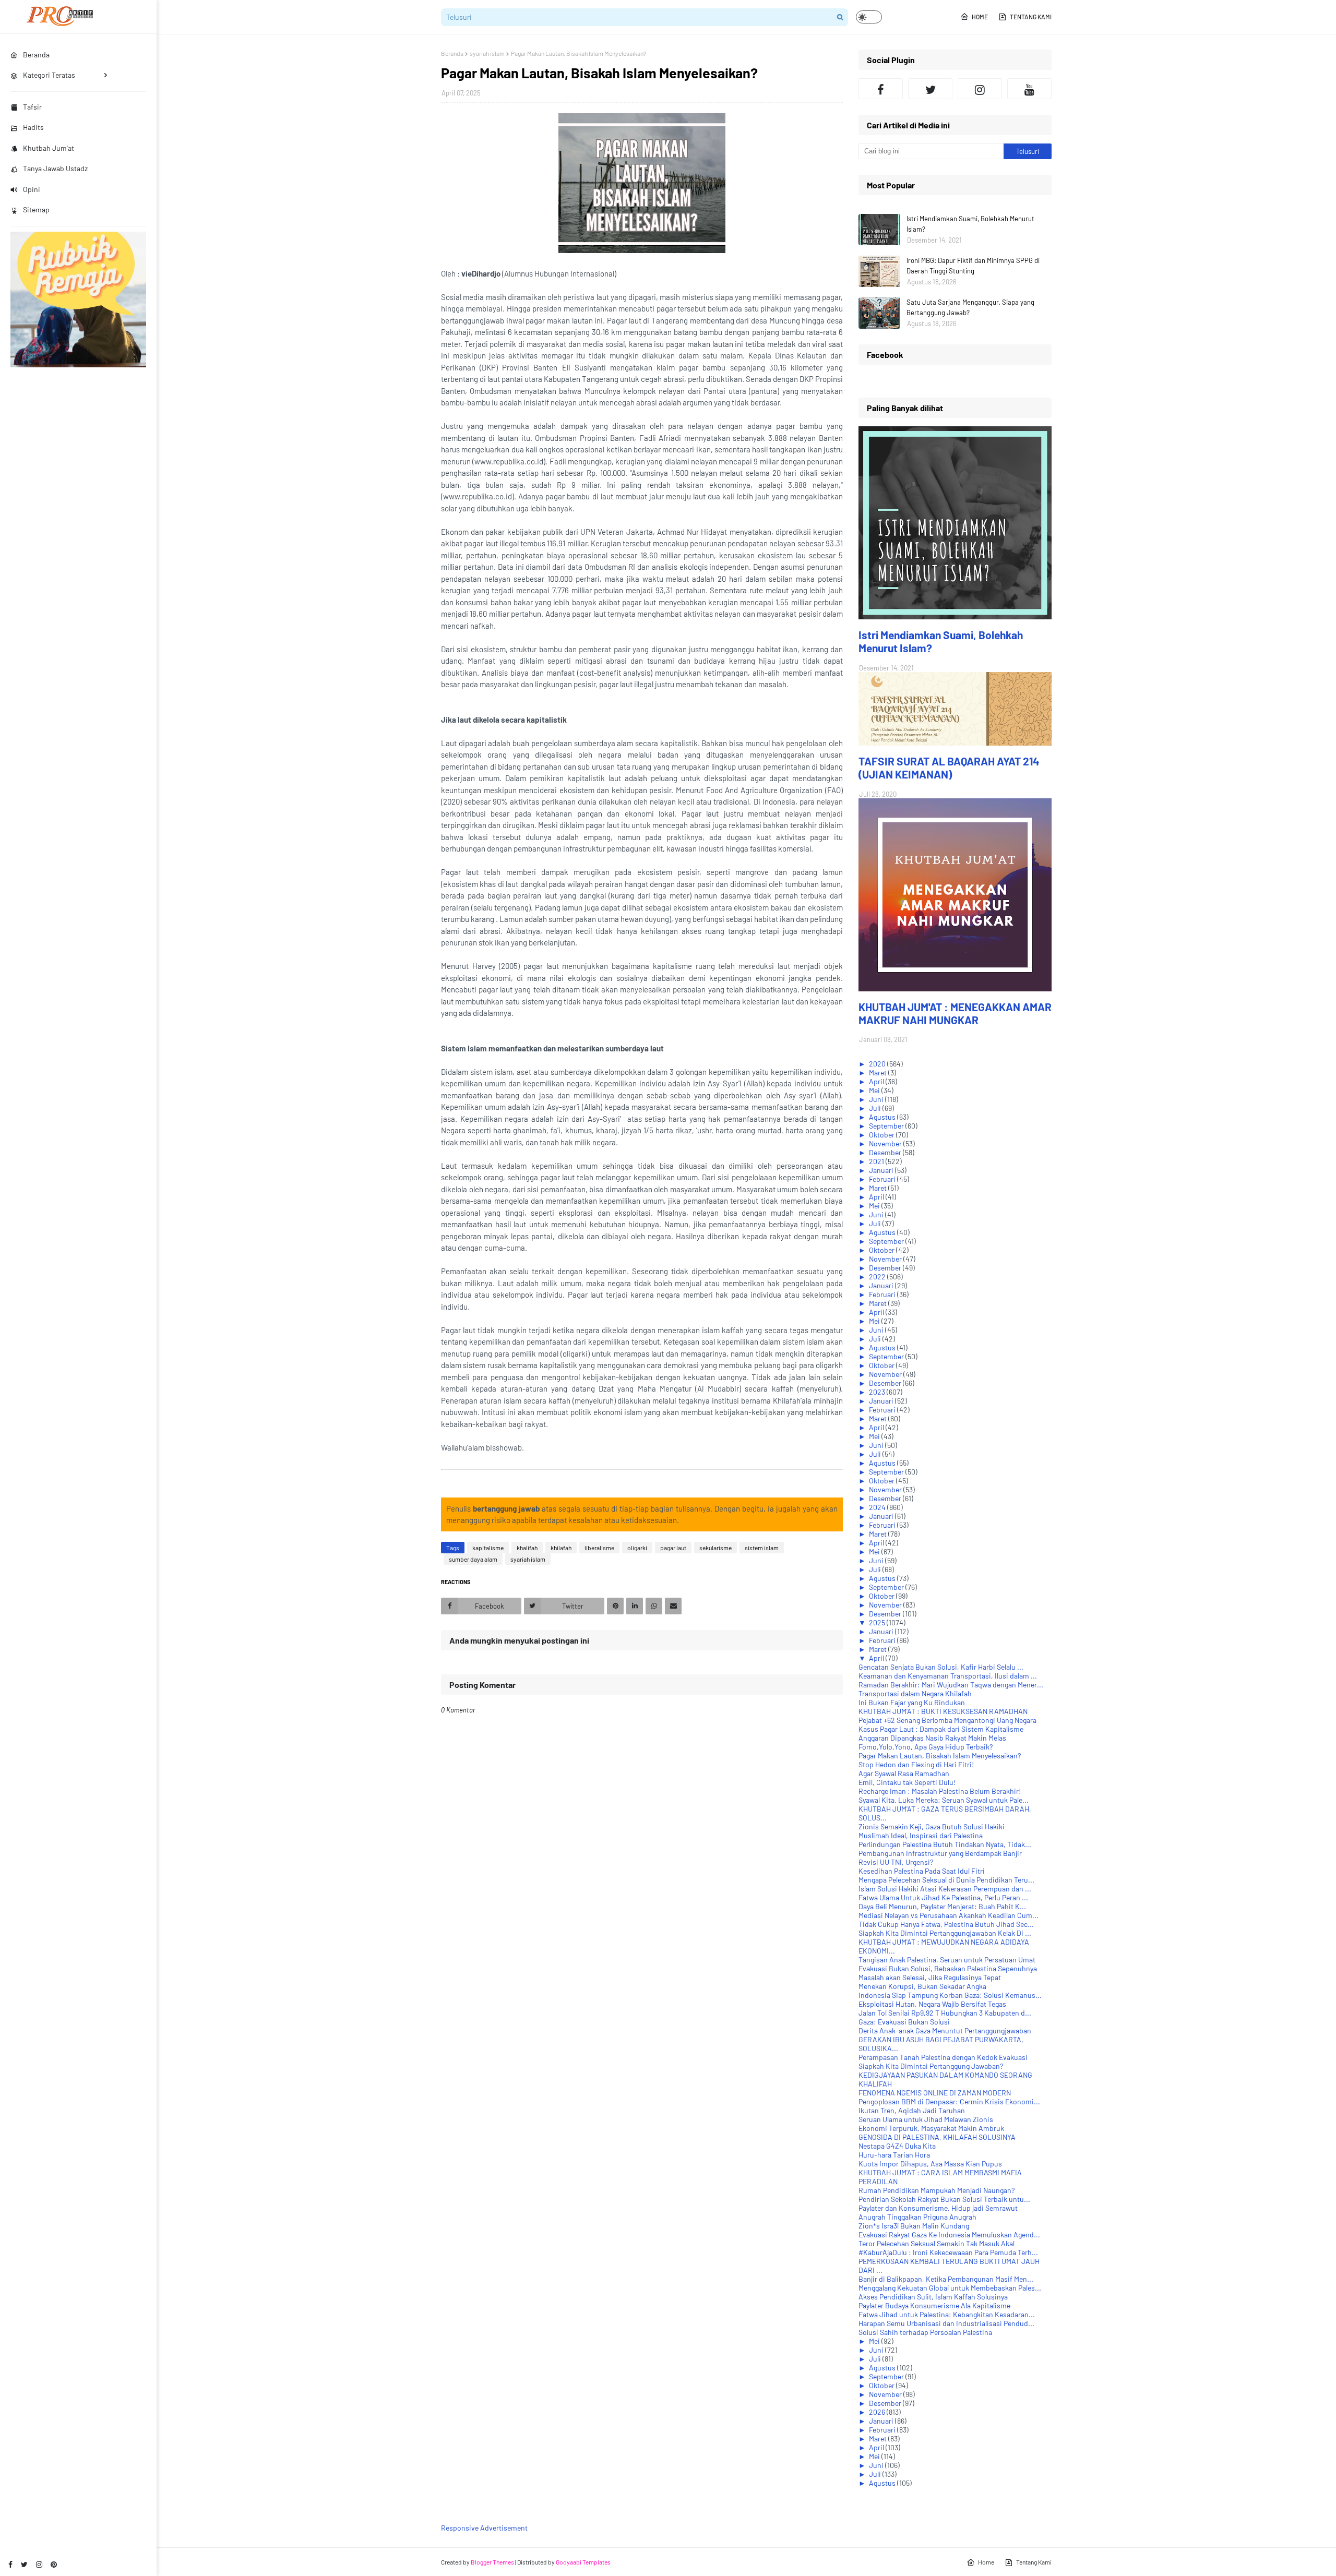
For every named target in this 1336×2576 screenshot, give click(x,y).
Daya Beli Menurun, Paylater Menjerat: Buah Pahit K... (942, 1906)
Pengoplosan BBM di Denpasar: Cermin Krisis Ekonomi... (949, 2101)
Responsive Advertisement (484, 2528)
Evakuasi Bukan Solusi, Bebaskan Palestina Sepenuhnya (948, 1968)
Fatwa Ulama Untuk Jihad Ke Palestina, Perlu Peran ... (943, 1897)
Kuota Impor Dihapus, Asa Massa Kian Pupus (930, 2164)
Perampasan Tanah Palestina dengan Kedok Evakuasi (943, 2057)
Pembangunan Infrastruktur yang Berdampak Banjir (940, 1853)
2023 (878, 1392)
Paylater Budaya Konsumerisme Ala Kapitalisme (934, 2305)
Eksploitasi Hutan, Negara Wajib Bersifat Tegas (932, 2004)
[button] (869, 17)
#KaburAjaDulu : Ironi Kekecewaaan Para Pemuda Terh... (948, 2252)
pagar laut (673, 1548)
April (877, 1081)
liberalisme (599, 1548)
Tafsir (32, 107)
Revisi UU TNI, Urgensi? (896, 1862)
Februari (883, 1179)
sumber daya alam (473, 1559)
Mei (875, 1090)
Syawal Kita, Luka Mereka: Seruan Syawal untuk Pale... (944, 1800)
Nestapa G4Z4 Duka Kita (897, 2146)
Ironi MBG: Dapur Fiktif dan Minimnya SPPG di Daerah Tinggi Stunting (973, 266)
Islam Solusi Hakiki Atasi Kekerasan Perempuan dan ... (945, 1889)
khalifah (527, 1548)
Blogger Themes (492, 2562)
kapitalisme (488, 1548)
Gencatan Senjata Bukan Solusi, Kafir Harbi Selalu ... (941, 1667)
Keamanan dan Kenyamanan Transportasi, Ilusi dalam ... (948, 1676)
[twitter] (24, 2564)
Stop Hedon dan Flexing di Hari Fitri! (916, 1764)
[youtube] (1029, 89)
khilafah (561, 1548)
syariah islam (487, 53)
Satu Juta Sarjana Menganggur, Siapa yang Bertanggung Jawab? (970, 307)
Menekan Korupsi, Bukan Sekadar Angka (922, 1986)
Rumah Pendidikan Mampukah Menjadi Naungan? (937, 2190)
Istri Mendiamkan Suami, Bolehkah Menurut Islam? (970, 224)
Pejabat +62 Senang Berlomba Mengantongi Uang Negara (947, 1720)
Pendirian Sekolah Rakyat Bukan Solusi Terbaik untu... (944, 2199)
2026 (878, 2412)
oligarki (637, 1548)
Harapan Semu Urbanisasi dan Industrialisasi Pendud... (946, 2323)
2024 (878, 1507)
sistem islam (762, 1548)
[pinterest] (54, 2564)
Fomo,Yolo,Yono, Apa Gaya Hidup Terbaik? (926, 1747)
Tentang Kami (1031, 17)
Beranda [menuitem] (36, 55)
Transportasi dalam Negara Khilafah (915, 1693)
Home (980, 17)
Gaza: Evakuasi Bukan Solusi (904, 2022)
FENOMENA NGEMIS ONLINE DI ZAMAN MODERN (935, 2093)
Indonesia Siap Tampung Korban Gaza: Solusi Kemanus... (950, 1995)
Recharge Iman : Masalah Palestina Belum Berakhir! (940, 1791)
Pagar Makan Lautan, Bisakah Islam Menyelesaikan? (940, 1756)
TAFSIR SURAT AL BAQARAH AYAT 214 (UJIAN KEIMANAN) (949, 768)
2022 (878, 1277)
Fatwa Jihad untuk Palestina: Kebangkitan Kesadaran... (947, 2314)
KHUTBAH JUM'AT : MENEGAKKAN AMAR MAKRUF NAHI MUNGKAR (955, 1013)
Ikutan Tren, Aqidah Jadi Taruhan (912, 2110)
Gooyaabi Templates (583, 2562)
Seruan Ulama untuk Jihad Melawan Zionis (926, 2119)
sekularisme (715, 1548)
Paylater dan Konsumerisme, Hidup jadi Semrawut (938, 2208)
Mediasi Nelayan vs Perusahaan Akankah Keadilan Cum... (949, 1915)
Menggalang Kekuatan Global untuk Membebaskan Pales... (950, 2288)
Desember (886, 1152)
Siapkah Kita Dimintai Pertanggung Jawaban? (931, 2066)
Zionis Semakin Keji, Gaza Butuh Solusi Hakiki (932, 1826)
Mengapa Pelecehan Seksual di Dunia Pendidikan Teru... (946, 1880)
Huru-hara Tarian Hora (894, 2155)
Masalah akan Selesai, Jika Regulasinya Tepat (930, 1977)
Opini (32, 189)
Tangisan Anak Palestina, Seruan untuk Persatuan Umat (947, 1960)
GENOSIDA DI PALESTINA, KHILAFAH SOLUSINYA (937, 2137)
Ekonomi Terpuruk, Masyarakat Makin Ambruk (931, 2128)
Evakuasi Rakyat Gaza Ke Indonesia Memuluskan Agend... (949, 2234)
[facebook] (10, 2564)
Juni (877, 1099)
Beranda (452, 53)
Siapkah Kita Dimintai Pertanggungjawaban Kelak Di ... (945, 1933)
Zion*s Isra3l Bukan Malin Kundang (914, 2226)
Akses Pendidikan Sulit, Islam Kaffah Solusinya (933, 2297)
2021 (877, 1161)
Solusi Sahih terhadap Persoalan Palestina (925, 2332)
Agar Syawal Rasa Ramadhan (904, 1773)
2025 (878, 1622)
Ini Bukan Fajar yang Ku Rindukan (912, 1702)
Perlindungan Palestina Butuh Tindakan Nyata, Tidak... (945, 1844)
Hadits (33, 127)
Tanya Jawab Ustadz (55, 168)
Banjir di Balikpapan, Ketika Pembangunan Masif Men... (946, 2279)
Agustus (883, 1117)
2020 (878, 1064)
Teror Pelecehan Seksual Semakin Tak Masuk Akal (937, 2243)
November (886, 1143)
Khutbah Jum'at (49, 148)
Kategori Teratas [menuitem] (49, 75)
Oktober (882, 1135)
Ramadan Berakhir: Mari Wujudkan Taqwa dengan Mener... (951, 1685)
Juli (876, 1108)
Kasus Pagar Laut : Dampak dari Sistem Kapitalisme (941, 1729)
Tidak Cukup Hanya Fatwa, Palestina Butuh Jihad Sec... (946, 1924)
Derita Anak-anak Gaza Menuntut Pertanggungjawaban (945, 2030)
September (887, 1126)
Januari (882, 1170)
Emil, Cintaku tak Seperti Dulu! (907, 1782)
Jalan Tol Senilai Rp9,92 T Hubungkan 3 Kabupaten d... (945, 2013)
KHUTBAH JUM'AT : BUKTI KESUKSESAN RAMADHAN (943, 1711)
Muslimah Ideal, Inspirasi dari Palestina (921, 1835)
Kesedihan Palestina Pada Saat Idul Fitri (922, 1871)
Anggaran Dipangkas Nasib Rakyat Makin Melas (932, 1738)
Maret (879, 1073)
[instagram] (39, 2564)
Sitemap (36, 209)
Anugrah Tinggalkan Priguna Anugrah (917, 2217)
